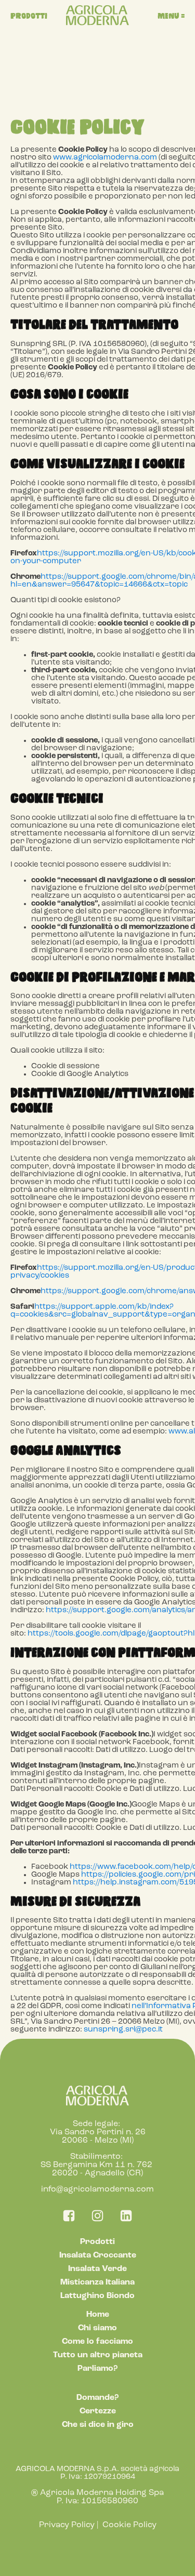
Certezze (98, 2411)
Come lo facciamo (97, 2342)
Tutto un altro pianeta (98, 2355)
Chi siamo (97, 2328)
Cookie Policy (129, 2525)
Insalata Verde (97, 2269)
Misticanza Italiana (97, 2282)
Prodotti (97, 2242)
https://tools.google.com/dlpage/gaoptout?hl (111, 1634)
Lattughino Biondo (97, 2296)
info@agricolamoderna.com (97, 2189)
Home (98, 2315)
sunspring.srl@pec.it (123, 2030)
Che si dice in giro (98, 2425)
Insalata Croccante (98, 2255)
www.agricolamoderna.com (106, 158)
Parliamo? (97, 2369)
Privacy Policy (67, 2525)
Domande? (97, 2398)
